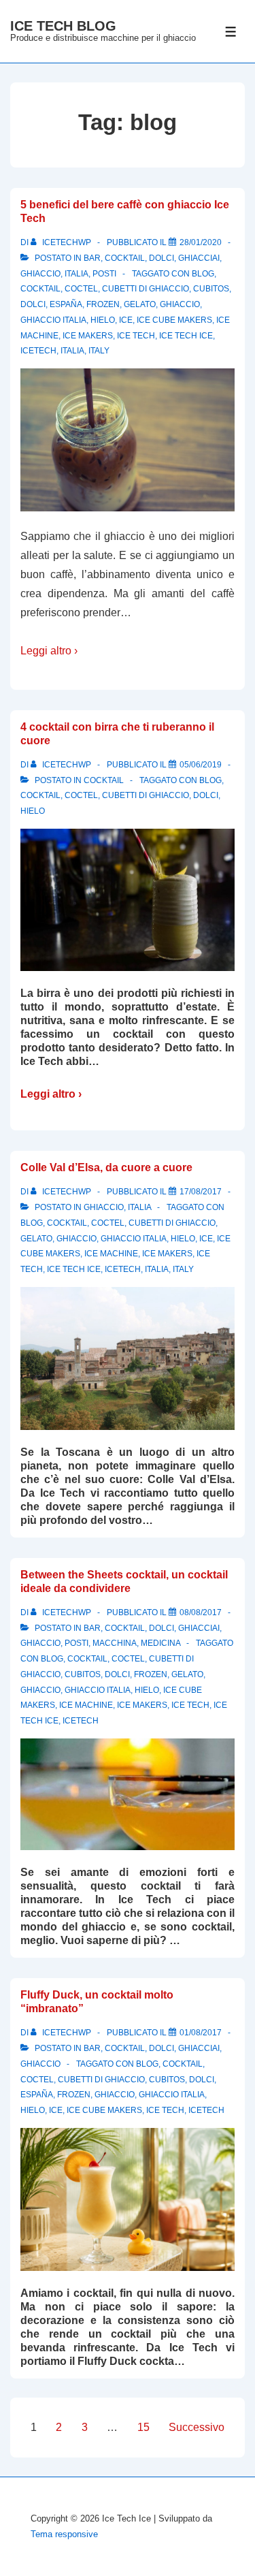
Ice (126, 320)
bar (92, 258)
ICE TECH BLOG (63, 26)
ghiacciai (199, 258)
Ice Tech (136, 336)
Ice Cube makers (174, 320)
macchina (115, 1643)
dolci (161, 258)
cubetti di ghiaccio (146, 289)
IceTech (38, 351)
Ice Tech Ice (186, 336)
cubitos (211, 289)
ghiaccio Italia (53, 320)
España (66, 304)
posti (104, 274)
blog (203, 274)
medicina (160, 1643)
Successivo (197, 2427)
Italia (76, 274)
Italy (99, 351)
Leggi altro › (49, 651)
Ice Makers (88, 336)
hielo (103, 320)
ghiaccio (40, 274)
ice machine (111, 1254)
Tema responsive (64, 2534)
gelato (140, 304)
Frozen (103, 304)
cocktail (125, 258)
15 (143, 2427)
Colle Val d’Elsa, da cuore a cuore (106, 1167)
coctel (81, 289)
